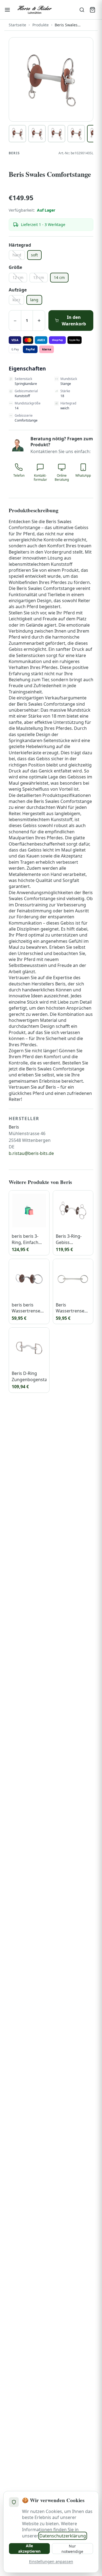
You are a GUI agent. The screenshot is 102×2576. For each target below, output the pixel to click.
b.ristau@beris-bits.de (31, 1153)
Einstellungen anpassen (51, 2561)
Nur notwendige (72, 2549)
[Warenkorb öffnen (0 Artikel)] (92, 10)
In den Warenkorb (74, 321)
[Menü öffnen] (7, 10)
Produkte (41, 25)
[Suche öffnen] (82, 10)
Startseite (17, 25)
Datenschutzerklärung (63, 2536)
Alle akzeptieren (29, 2548)
